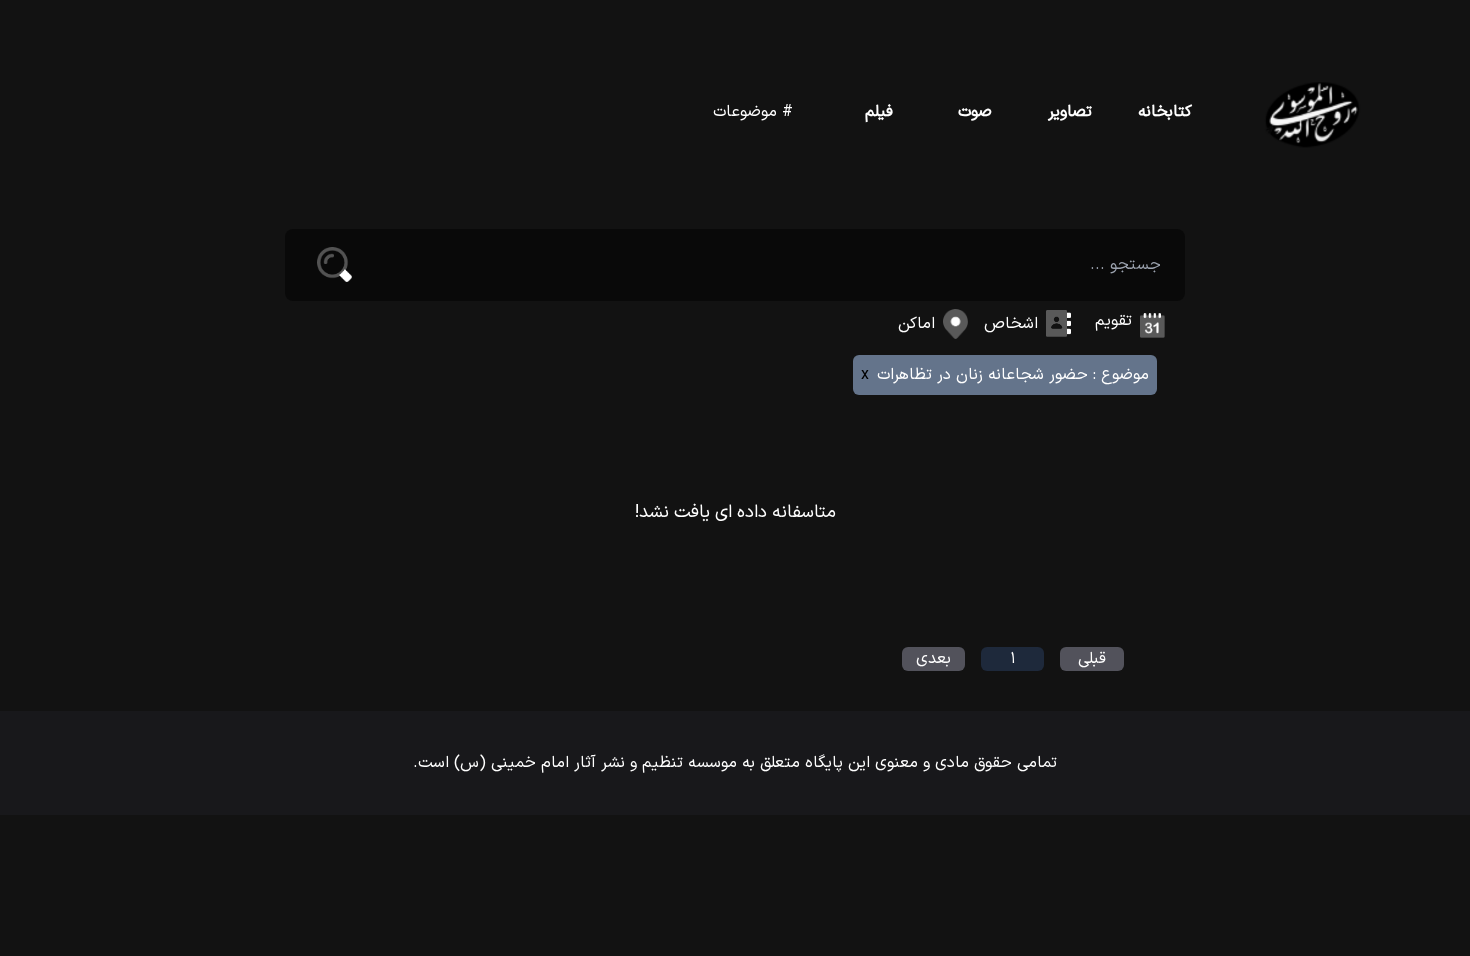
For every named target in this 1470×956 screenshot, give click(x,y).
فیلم (879, 112)
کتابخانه (1165, 112)
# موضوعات (753, 112)
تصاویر (1070, 112)
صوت (975, 112)
